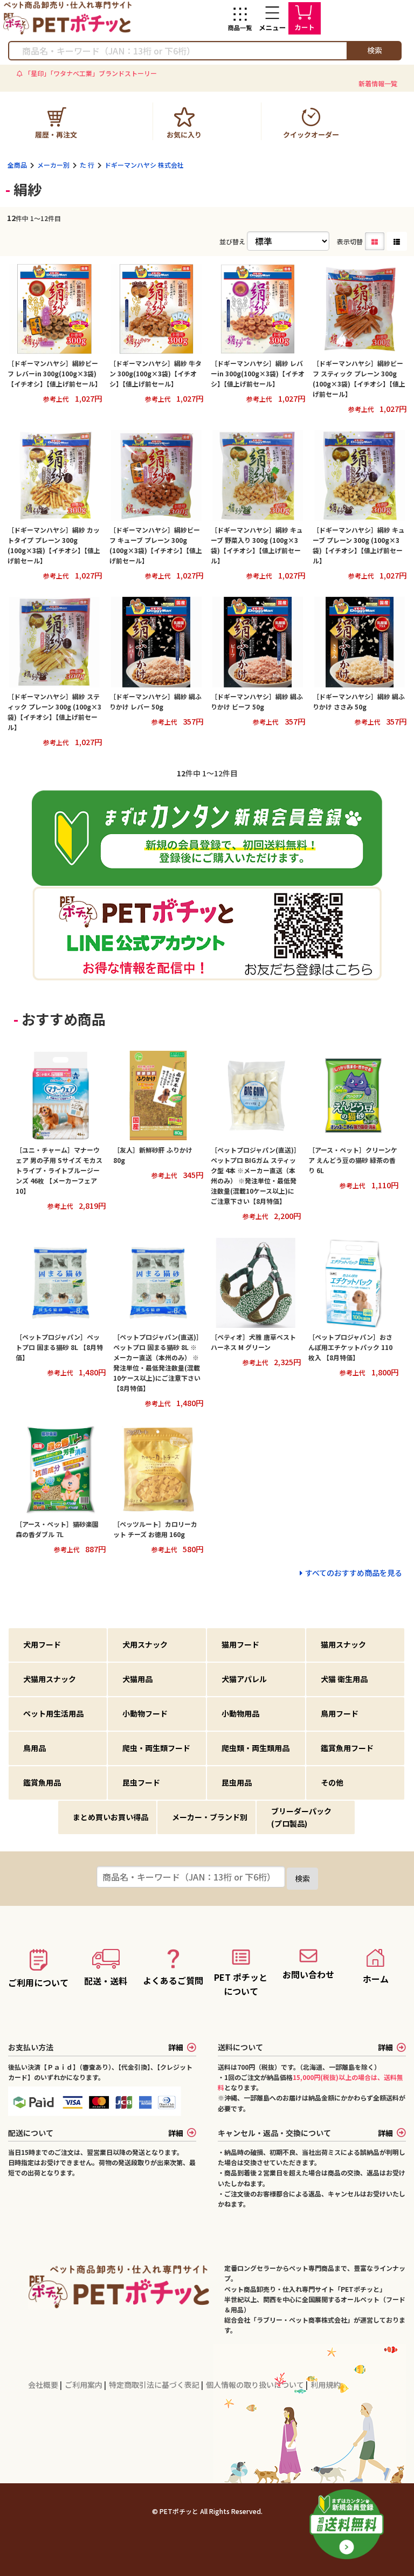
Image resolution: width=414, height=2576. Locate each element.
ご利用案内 (84, 2385)
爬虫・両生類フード (156, 1748)
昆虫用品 (237, 1782)
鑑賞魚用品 (42, 1782)
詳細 (176, 2047)
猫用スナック (343, 1644)
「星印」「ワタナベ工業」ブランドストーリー (91, 73)
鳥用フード (340, 1713)
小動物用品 (240, 1713)
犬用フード (42, 1644)
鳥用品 (34, 1748)
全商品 (17, 165)
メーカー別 (53, 165)
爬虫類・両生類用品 (256, 1748)
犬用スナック (145, 1644)
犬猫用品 (137, 1679)
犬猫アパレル (244, 1679)
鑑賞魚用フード (347, 1748)
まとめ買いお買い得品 (111, 1817)
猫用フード (240, 1644)
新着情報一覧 (378, 83)
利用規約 (326, 2385)
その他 (332, 1782)
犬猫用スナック (50, 1679)
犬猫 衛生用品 (344, 1679)
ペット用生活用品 (53, 1713)
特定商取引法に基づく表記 (155, 2385)
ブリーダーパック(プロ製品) (301, 1817)
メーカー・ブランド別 (210, 1817)
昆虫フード (141, 1782)
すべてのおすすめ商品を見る (353, 1573)
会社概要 (44, 2385)
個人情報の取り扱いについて (256, 2385)
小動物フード (145, 1713)
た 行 (87, 165)
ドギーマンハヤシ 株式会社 (144, 165)
